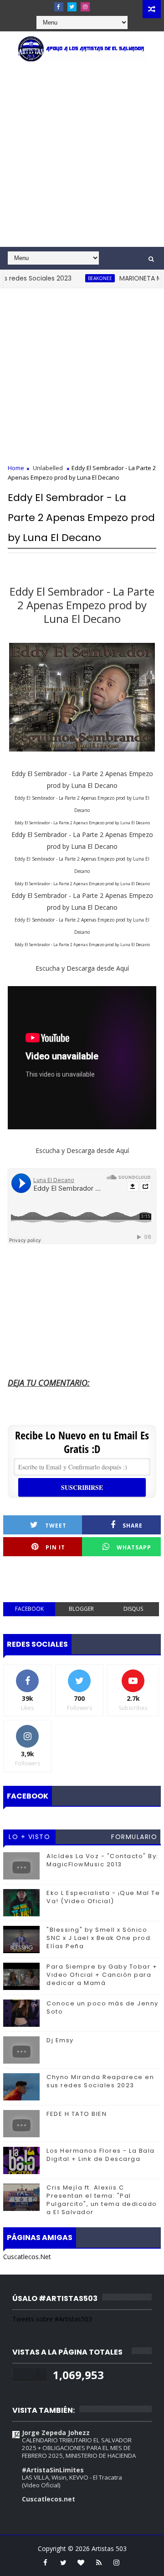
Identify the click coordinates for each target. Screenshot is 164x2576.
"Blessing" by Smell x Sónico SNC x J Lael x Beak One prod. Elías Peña (100, 1938)
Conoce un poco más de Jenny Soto (102, 2007)
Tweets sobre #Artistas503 (52, 2319)
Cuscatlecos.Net (27, 2257)
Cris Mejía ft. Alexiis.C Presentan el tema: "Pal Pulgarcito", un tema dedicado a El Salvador (102, 2200)
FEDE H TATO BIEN (77, 2114)
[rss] (99, 2562)
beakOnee (82, 278)
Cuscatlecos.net (49, 2499)
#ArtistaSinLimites (53, 2470)
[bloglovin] (81, 2562)
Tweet (56, 1526)
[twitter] (72, 7)
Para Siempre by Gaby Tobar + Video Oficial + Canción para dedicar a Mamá (102, 1975)
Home (16, 468)
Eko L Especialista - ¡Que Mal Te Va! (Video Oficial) (103, 1897)
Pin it (55, 1547)
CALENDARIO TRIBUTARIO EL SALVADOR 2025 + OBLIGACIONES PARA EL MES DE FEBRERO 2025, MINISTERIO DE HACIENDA (79, 2448)
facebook (29, 1609)
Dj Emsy (60, 2040)
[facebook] (59, 7)
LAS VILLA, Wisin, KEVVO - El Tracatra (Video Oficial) (72, 2481)
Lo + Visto (29, 1837)
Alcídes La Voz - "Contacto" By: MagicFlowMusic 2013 (102, 1860)
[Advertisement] (82, 160)
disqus (133, 1609)
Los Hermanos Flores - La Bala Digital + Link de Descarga (101, 2155)
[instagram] (85, 7)
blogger (81, 1609)
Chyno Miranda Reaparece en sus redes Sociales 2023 (100, 2081)
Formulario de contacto (134, 1838)
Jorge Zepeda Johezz (56, 2433)
